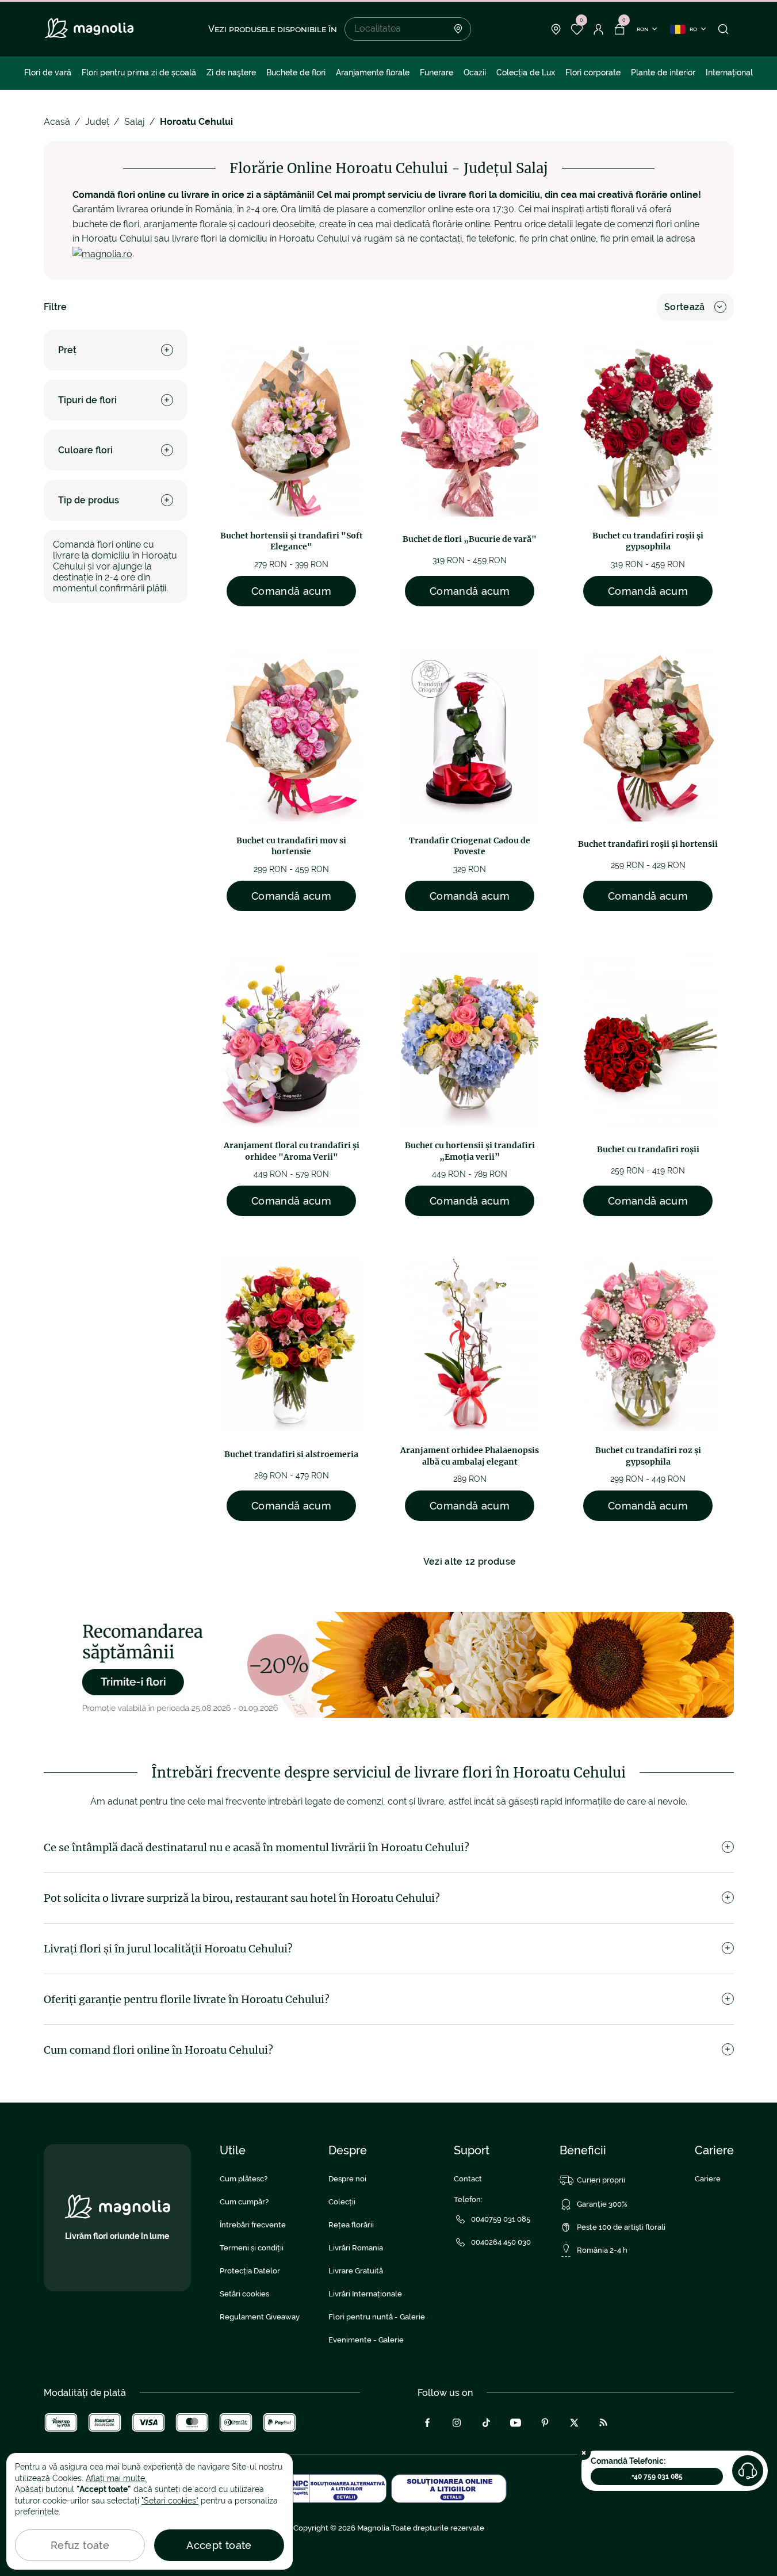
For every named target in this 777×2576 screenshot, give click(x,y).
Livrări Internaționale (365, 2294)
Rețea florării (351, 2225)
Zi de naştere (231, 72)
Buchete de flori (296, 72)
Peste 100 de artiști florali (621, 2227)
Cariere (708, 2179)
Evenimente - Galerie (366, 2340)
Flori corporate (593, 72)
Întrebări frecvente (253, 2225)
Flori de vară (48, 72)
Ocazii (475, 72)
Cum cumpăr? (244, 2202)
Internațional (729, 72)
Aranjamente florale (373, 72)
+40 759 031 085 (657, 2476)
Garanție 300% (602, 2204)
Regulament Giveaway (260, 2317)
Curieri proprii (601, 2180)
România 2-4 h (602, 2250)
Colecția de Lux (526, 72)
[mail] (102, 253)
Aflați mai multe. (116, 2478)
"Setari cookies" (170, 2501)
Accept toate (219, 2545)
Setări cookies (244, 2294)
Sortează (685, 307)
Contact (468, 2179)
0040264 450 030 (501, 2242)
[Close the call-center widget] (584, 2453)
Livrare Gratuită (356, 2271)
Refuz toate (80, 2545)
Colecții (342, 2202)
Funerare (437, 72)
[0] (577, 29)
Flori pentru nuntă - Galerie (377, 2317)
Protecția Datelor (250, 2271)
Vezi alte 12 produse (470, 1562)
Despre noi (347, 2179)
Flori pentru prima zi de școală (139, 72)
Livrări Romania (356, 2248)
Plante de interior (663, 72)
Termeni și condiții (252, 2248)
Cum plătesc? (244, 2179)
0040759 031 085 (501, 2219)
